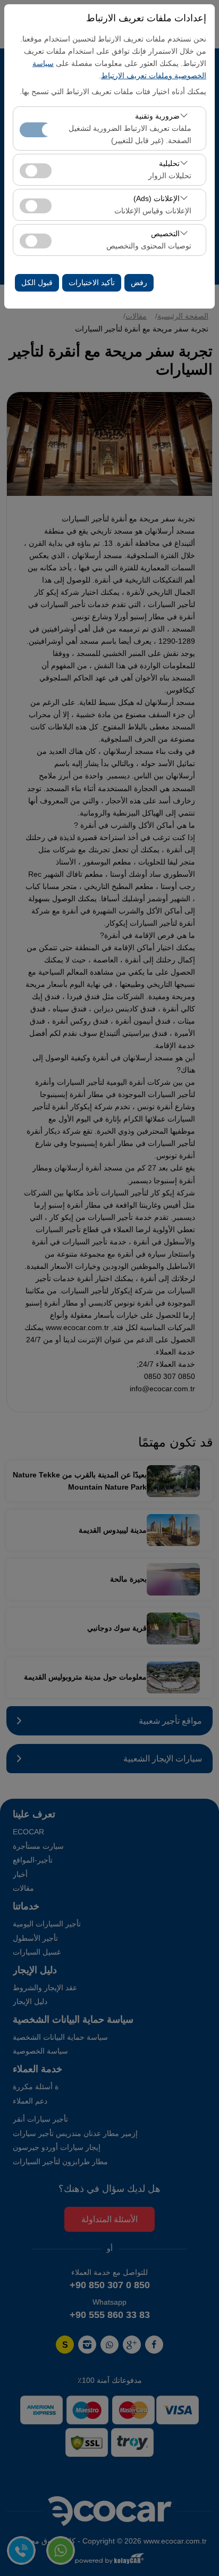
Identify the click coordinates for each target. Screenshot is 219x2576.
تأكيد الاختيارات (92, 282)
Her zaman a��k (36, 130)
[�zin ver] (36, 169)
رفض (139, 282)
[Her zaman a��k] (36, 128)
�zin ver (36, 171)
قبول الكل (37, 282)
